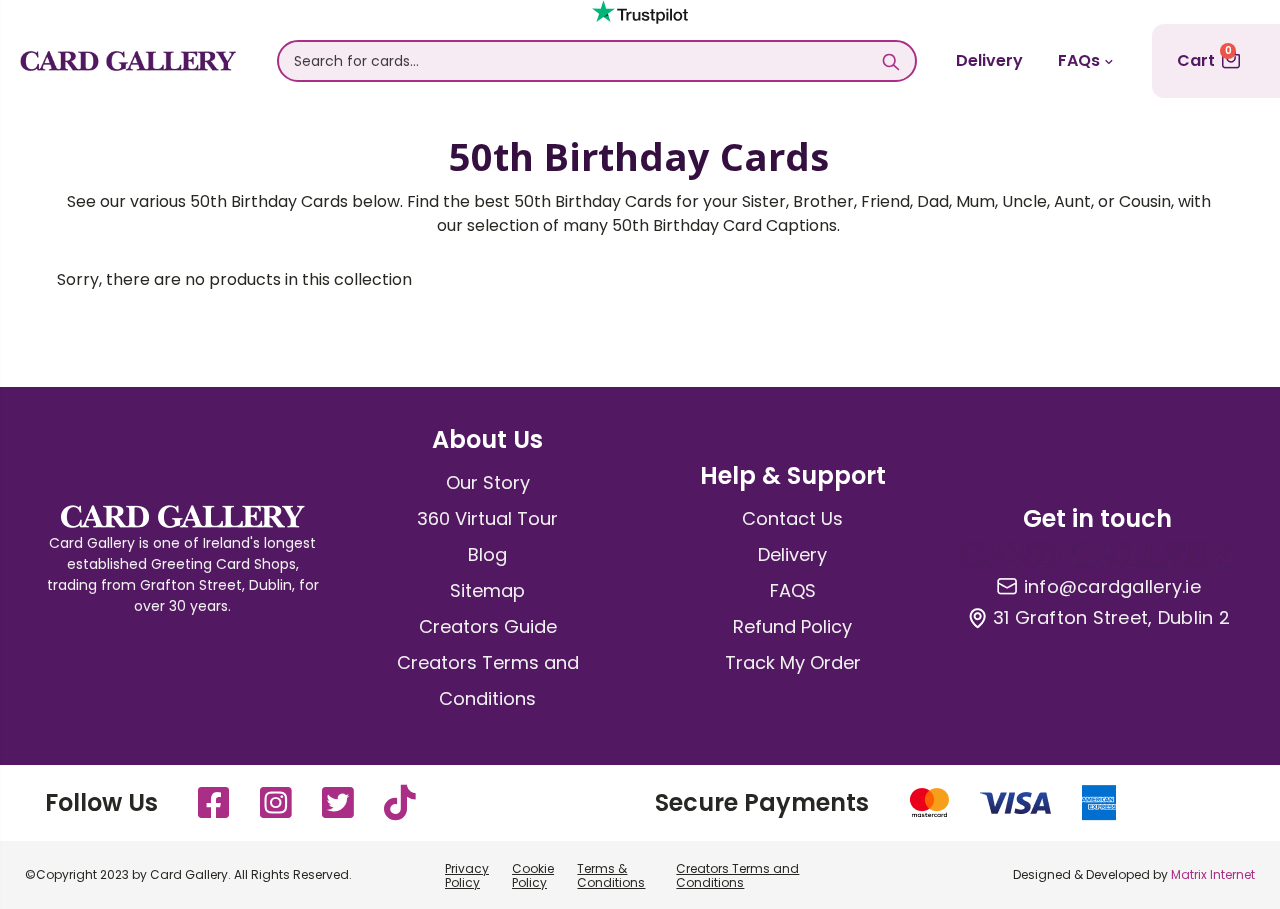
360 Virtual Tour (487, 518)
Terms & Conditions (611, 875)
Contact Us (792, 518)
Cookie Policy (533, 875)
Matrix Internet (1213, 874)
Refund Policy (792, 626)
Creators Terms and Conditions (737, 875)
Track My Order (793, 662)
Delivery (989, 60)
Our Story (488, 482)
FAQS (793, 590)
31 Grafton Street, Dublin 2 (1111, 618)
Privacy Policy (467, 875)
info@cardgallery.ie (1112, 587)
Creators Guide (488, 626)
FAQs (1079, 60)
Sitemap (487, 590)
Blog (487, 554)
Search (890, 61)
